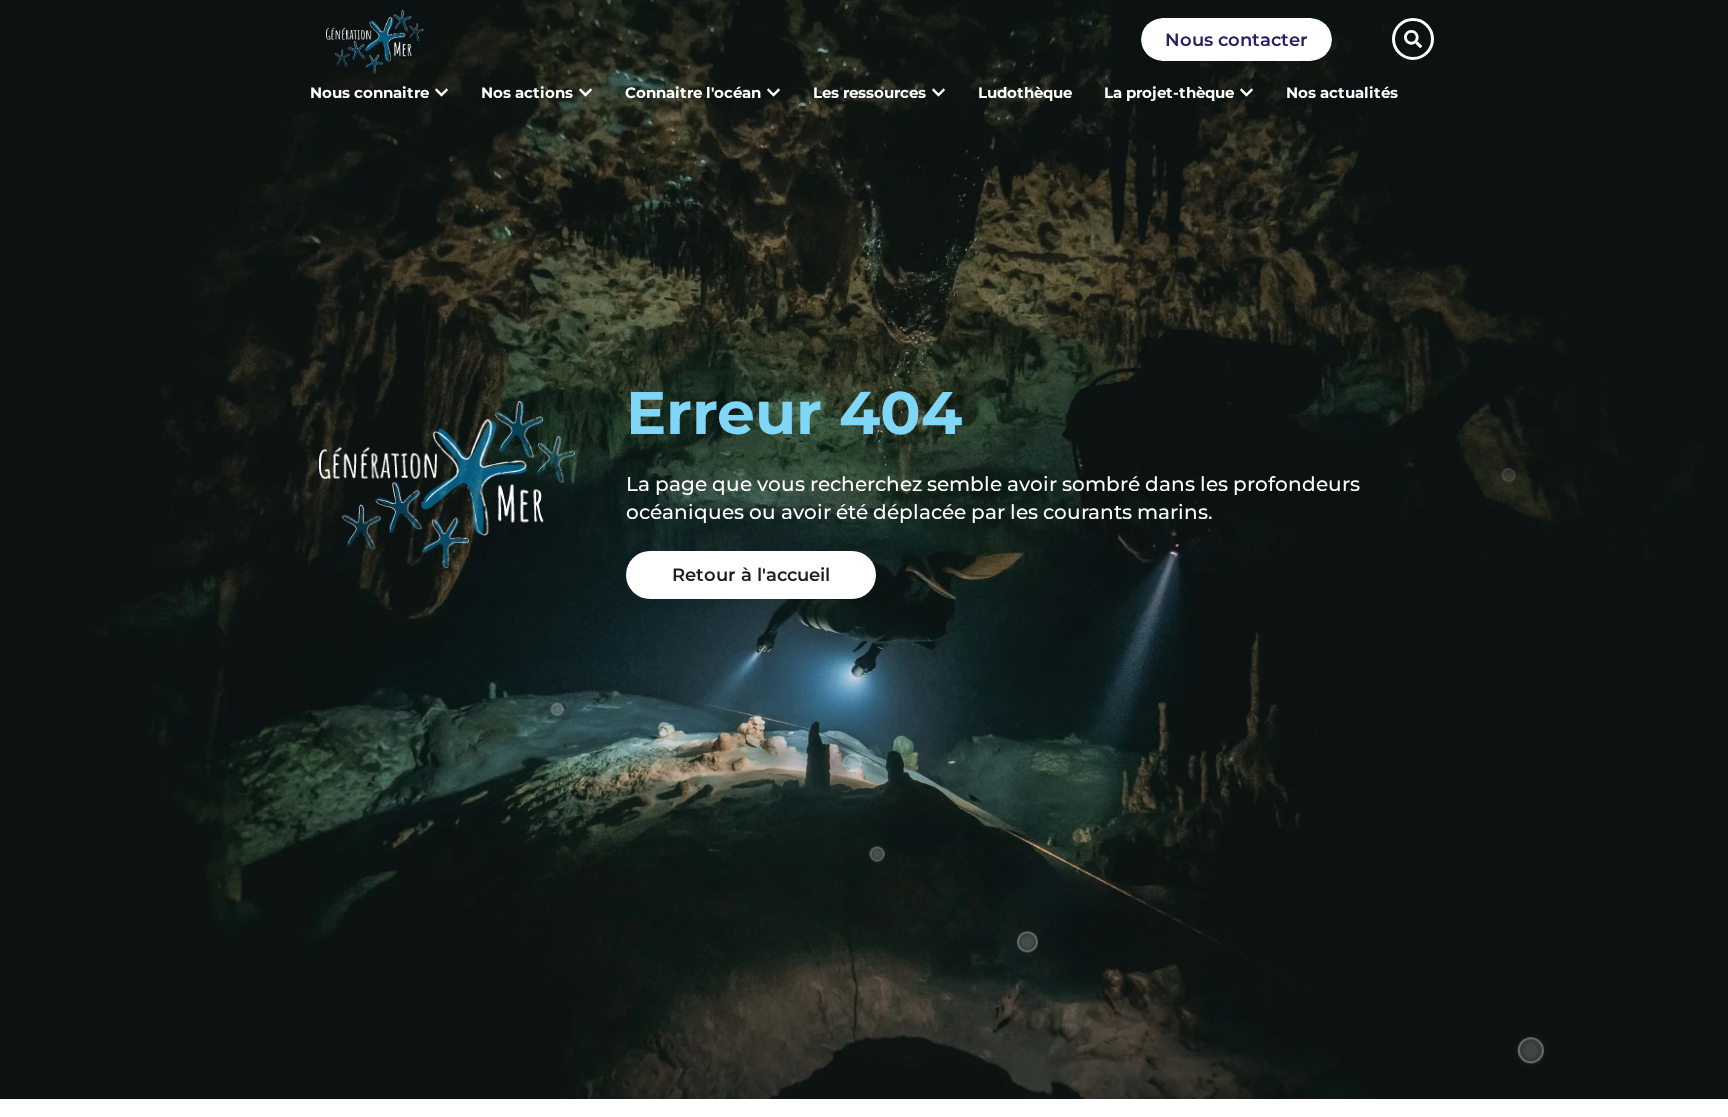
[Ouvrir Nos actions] (585, 92)
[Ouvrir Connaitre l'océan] (773, 92)
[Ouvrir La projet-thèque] (1246, 92)
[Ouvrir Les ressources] (938, 92)
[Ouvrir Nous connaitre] (441, 92)
